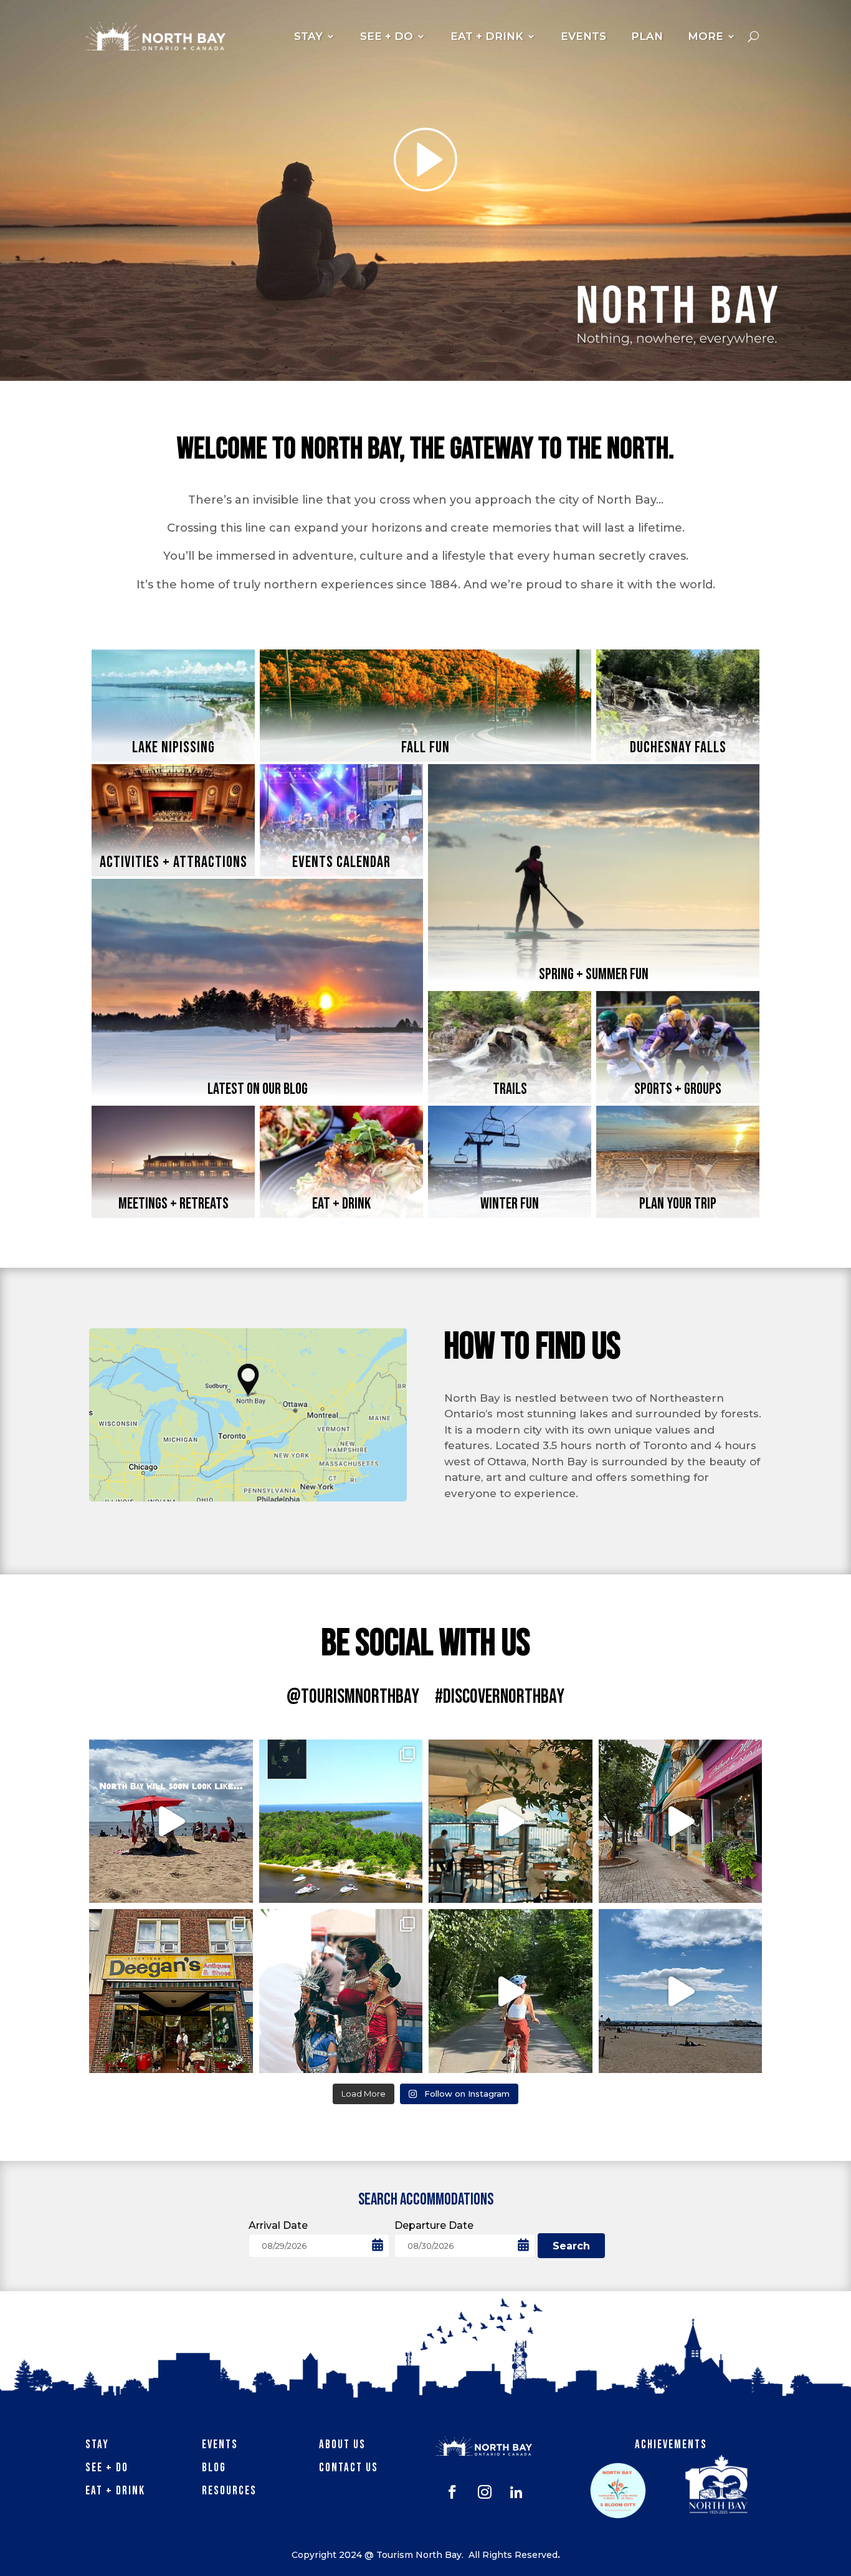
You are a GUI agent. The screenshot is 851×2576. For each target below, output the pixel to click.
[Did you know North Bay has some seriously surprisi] (341, 1822)
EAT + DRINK (487, 36)
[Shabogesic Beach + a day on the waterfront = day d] (681, 1991)
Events (220, 2445)
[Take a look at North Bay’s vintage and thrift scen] (171, 1991)
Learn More (174, 750)
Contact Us (349, 2468)
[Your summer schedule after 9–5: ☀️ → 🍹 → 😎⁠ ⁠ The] (511, 1822)
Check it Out (258, 1092)
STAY (308, 36)
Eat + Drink (115, 2491)
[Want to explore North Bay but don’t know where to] (511, 1991)
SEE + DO (387, 36)
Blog (214, 2468)
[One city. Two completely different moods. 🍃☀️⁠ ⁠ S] (171, 1822)
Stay (97, 2445)
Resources (229, 2491)
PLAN (647, 36)
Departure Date (434, 2225)
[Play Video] (425, 160)
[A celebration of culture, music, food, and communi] (341, 1991)
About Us (342, 2445)
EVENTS (583, 36)
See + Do (107, 2468)
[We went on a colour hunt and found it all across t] (681, 1822)
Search (571, 2246)
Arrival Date (278, 2225)
